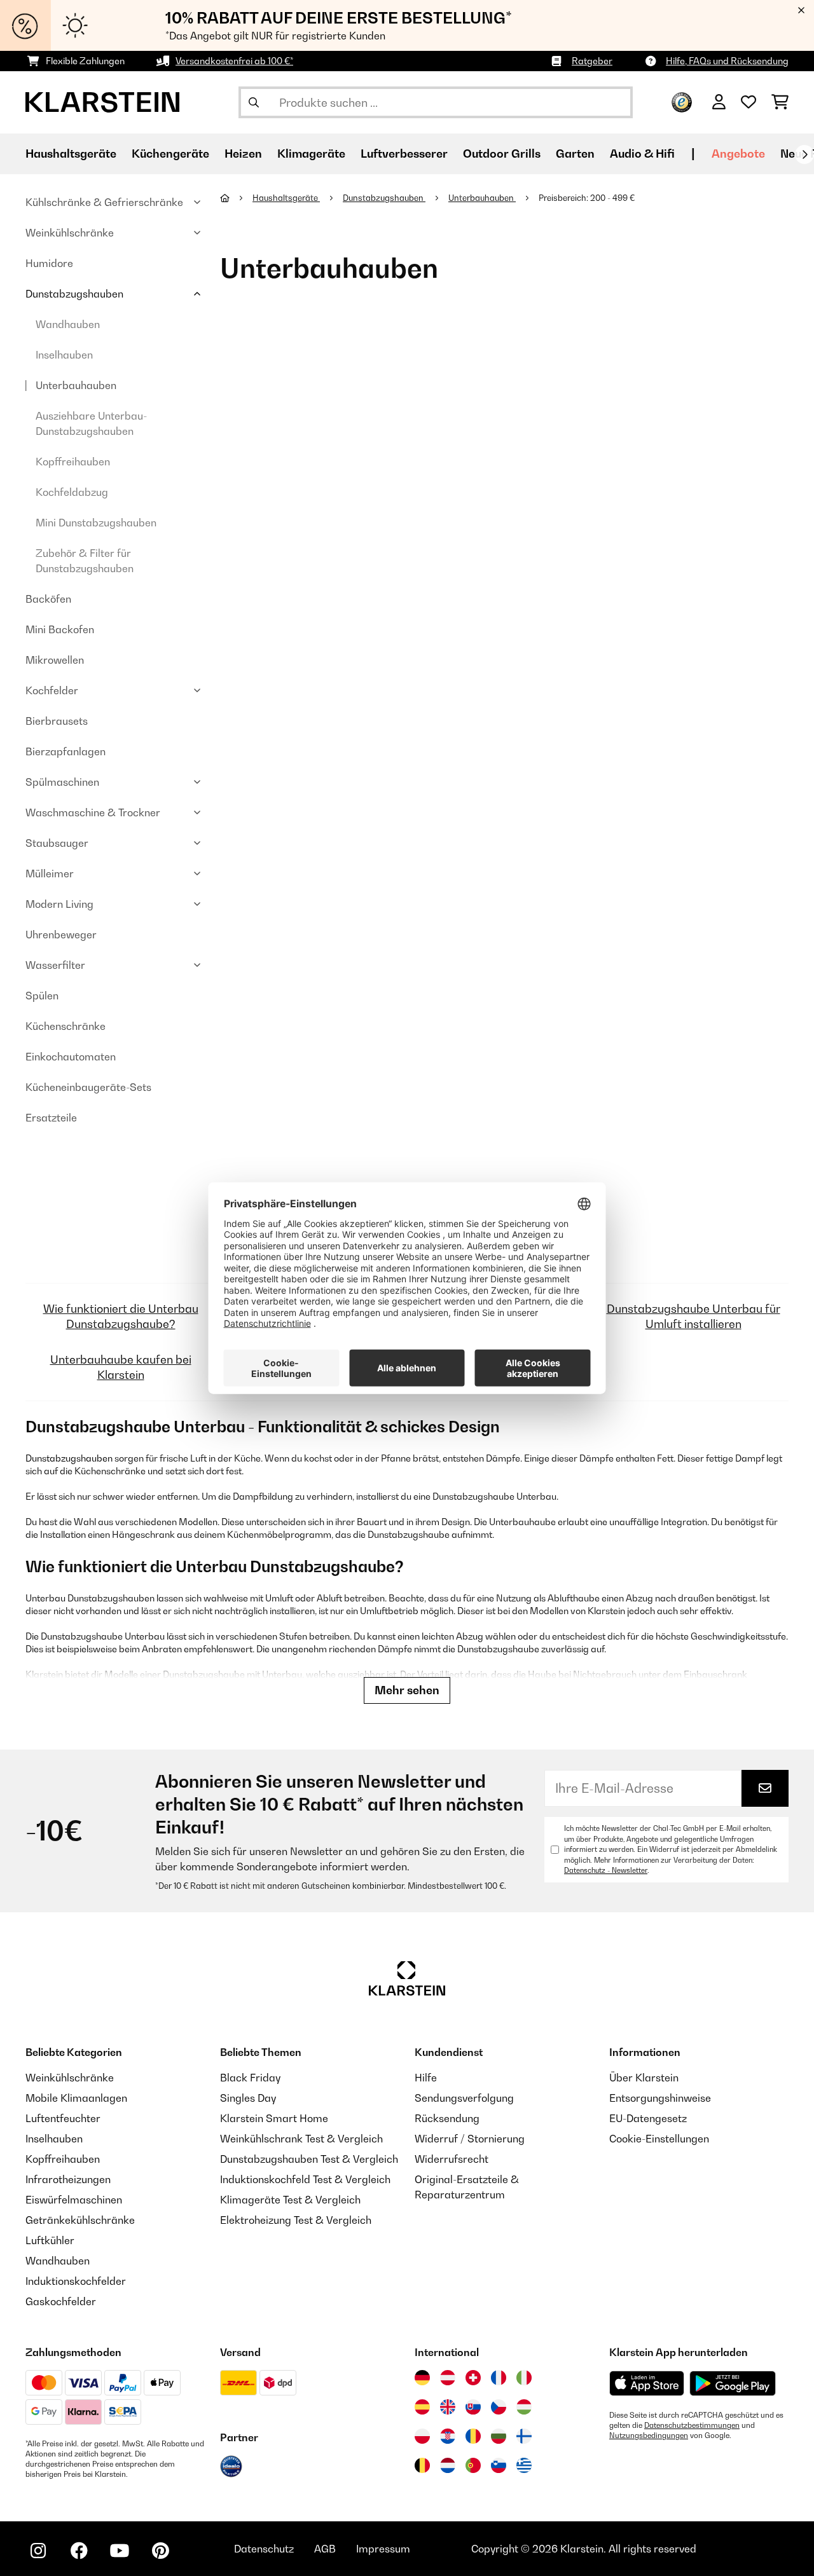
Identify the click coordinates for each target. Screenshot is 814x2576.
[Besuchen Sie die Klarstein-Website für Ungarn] (524, 2407)
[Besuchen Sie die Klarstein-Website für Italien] (524, 2378)
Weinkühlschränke (70, 233)
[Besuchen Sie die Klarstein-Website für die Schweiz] (473, 2378)
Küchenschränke (66, 1026)
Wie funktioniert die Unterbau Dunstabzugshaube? (121, 1316)
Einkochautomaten (71, 1057)
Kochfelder (52, 690)
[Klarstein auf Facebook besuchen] (79, 2551)
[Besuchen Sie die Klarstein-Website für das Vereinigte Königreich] (448, 2407)
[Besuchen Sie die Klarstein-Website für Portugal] (473, 2465)
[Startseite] (236, 198)
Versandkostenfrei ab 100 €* (234, 61)
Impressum (383, 2549)
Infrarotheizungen (68, 2179)
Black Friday (250, 2078)
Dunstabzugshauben (74, 294)
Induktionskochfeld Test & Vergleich (305, 2179)
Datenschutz (264, 2549)
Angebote (738, 154)
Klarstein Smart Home (274, 2118)
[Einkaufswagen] (780, 102)
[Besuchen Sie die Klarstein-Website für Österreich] (448, 2378)
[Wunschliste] (748, 102)
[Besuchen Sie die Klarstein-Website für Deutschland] (422, 2378)
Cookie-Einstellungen (659, 2139)
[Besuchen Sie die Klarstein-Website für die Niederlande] (448, 2465)
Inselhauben (64, 355)
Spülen (42, 996)
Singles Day (248, 2098)
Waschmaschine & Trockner (93, 812)
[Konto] (719, 102)
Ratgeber (592, 61)
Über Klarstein (644, 2078)
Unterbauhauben (76, 385)
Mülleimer (50, 874)
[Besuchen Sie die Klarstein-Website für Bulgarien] (499, 2436)
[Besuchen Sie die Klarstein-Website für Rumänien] (473, 2436)
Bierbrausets (57, 721)
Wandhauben (68, 324)
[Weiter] (804, 154)
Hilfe (426, 2078)
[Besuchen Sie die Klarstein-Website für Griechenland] (524, 2466)
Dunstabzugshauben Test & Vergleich (309, 2159)
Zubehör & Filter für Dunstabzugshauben (85, 561)
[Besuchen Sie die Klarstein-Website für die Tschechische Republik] (499, 2407)
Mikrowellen (55, 660)
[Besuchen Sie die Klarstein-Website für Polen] (422, 2436)
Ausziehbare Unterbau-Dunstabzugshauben (91, 423)
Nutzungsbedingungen (649, 2436)
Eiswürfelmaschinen (74, 2200)
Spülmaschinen (62, 782)
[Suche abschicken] (254, 102)
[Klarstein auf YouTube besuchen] (120, 2551)
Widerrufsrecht (452, 2159)
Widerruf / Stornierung (470, 2139)
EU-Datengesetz (648, 2118)
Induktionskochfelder (76, 2281)
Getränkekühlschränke (80, 2220)
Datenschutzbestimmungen (692, 2425)
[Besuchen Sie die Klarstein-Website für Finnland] (524, 2436)
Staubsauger (57, 843)
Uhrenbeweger (61, 935)
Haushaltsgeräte (286, 198)
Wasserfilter (55, 965)
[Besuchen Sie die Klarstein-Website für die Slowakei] (473, 2407)
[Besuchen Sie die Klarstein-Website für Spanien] (422, 2407)
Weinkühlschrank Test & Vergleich (301, 2139)
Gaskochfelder (61, 2301)
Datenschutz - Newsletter (606, 1870)
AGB (325, 2549)
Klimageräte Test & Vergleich (290, 2200)
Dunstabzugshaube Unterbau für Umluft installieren (693, 1316)
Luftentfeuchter (63, 2118)
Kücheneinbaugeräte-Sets (88, 1087)
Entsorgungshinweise (660, 2098)
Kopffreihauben (73, 462)
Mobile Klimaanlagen (76, 2098)
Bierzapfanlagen (66, 751)
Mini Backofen (60, 629)
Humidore (49, 263)
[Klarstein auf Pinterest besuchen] (160, 2551)
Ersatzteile (51, 1118)
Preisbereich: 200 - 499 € (588, 198)
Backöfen (48, 599)
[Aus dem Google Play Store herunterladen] (733, 2383)
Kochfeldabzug (72, 492)
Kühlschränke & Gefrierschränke (104, 202)
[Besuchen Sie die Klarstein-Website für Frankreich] (499, 2378)
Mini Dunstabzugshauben (96, 523)
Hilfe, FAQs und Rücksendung (727, 61)
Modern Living (59, 904)
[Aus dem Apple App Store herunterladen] (647, 2383)
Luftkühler (50, 2240)
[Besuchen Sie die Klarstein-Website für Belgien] (422, 2465)
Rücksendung (447, 2118)
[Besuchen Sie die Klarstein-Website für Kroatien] (448, 2436)
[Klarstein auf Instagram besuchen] (38, 2551)
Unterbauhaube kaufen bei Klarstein (121, 1367)
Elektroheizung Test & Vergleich (296, 2220)
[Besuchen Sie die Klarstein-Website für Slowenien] (499, 2465)
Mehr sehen (407, 1690)
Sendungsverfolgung (464, 2098)
